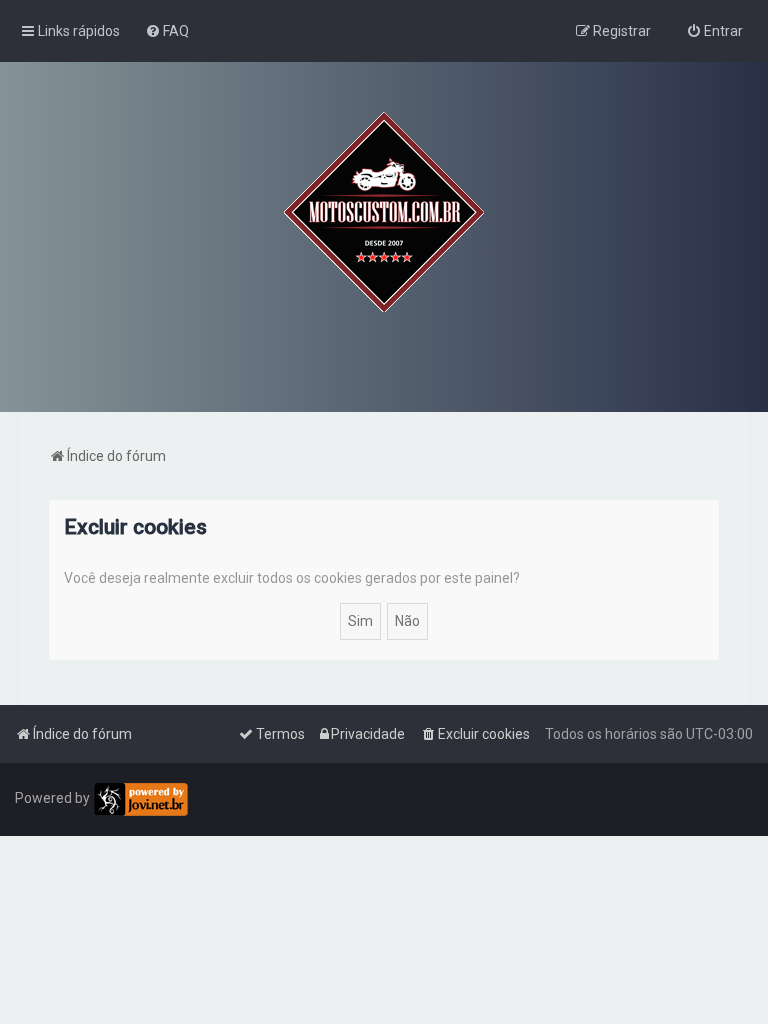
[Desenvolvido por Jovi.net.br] (140, 799)
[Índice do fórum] (384, 212)
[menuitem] (167, 31)
